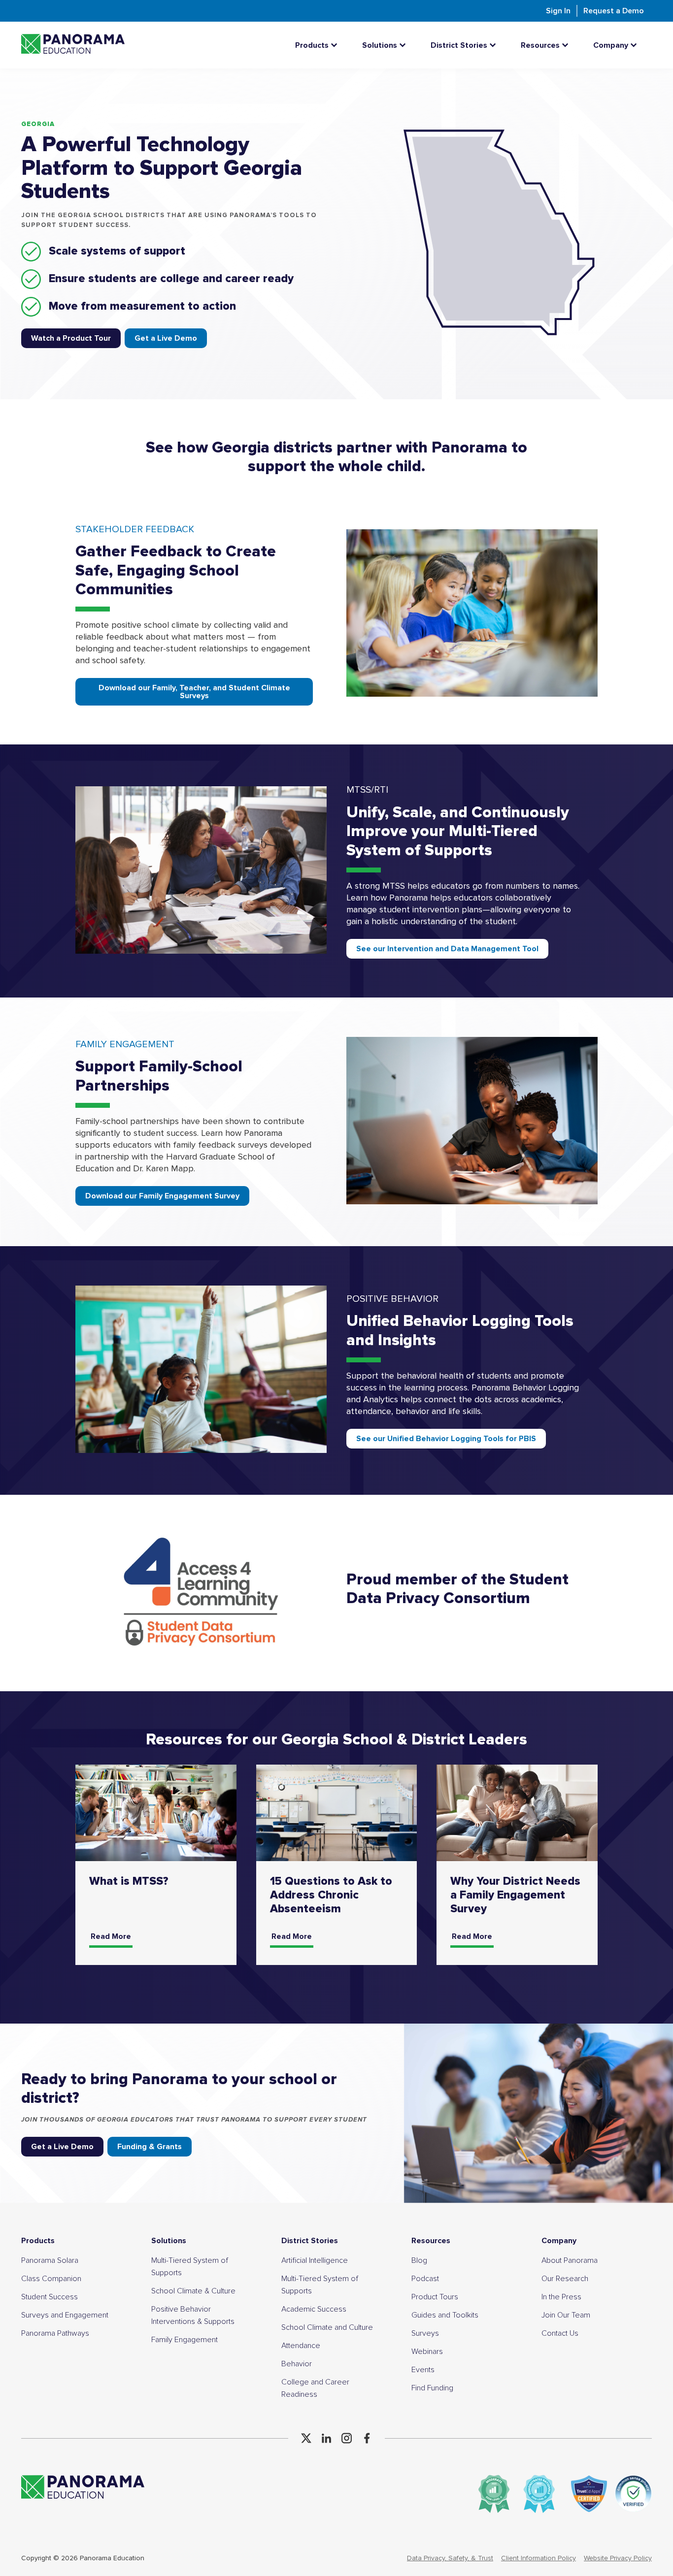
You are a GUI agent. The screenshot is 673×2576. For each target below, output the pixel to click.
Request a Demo (614, 11)
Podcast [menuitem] (425, 2279)
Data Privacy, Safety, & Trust (450, 2558)
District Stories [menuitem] (310, 2241)
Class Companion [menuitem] (51, 2279)
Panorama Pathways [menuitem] (55, 2333)
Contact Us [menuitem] (560, 2333)
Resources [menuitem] (431, 2241)
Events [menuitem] (423, 2370)
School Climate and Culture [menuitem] (327, 2327)
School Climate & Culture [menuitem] (193, 2291)
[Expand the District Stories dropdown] (495, 45)
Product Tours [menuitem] (435, 2297)
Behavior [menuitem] (297, 2364)
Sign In (558, 11)
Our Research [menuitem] (565, 2279)
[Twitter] (306, 2438)
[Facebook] (367, 2438)
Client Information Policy (538, 2558)
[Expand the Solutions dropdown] (405, 45)
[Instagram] (347, 2438)
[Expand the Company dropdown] (636, 45)
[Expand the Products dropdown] (336, 45)
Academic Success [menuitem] (314, 2309)
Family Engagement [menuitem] (185, 2340)
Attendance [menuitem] (301, 2346)
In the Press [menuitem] (561, 2297)
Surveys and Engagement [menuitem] (65, 2315)
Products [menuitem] (38, 2241)
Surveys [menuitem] (425, 2333)
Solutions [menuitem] (169, 2241)
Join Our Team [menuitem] (566, 2315)
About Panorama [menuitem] (570, 2260)
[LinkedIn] (326, 2438)
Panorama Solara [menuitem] (50, 2260)
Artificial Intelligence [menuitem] (315, 2260)
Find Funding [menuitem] (432, 2388)
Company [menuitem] (559, 2241)
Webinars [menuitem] (427, 2351)
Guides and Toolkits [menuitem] (445, 2315)
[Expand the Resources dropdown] (568, 45)
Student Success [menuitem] (50, 2297)
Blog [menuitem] (419, 2260)
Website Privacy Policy (618, 2558)
